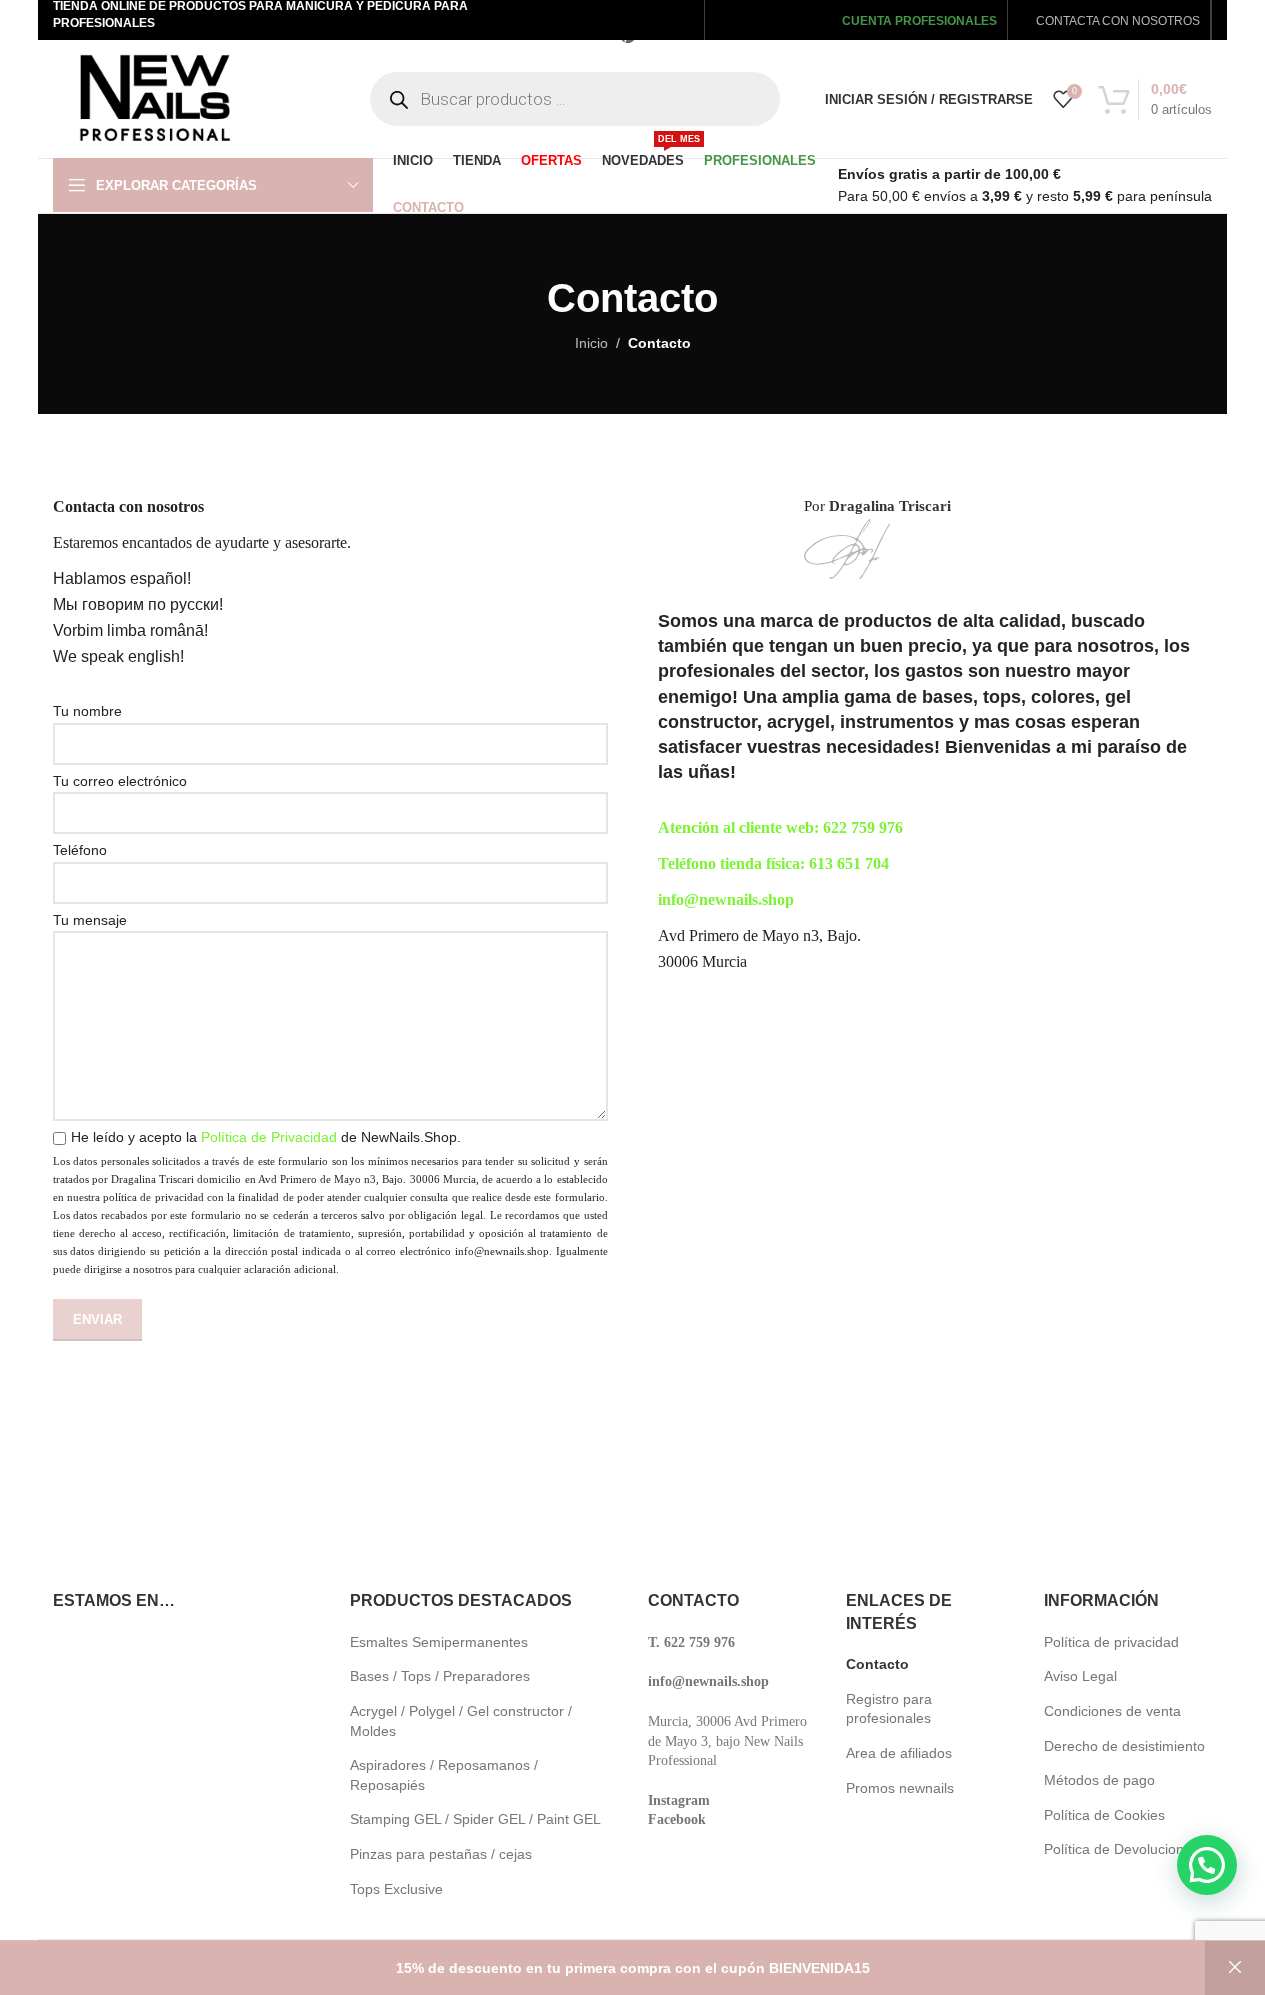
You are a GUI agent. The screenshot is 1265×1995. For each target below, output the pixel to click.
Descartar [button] (1235, 1968)
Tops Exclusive (396, 1889)
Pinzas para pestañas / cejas (441, 1854)
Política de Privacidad (269, 1137)
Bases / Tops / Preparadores (440, 1676)
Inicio (591, 343)
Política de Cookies (1104, 1815)
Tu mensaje (90, 920)
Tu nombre (87, 711)
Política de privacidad (1111, 1642)
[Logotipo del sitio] (154, 98)
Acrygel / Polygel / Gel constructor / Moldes (461, 1721)
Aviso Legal (1080, 1676)
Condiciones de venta (1112, 1711)
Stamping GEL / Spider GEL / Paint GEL (475, 1819)
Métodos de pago (1099, 1780)
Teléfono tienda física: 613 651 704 (773, 863)
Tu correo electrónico (120, 781)
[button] (1207, 1865)
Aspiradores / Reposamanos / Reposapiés (444, 1775)
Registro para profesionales (889, 1709)
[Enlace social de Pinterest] (627, 35)
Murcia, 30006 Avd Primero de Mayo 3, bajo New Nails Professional (727, 1741)
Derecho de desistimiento (1124, 1746)
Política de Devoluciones (1121, 1849)
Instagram (679, 1800)
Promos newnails (900, 1788)
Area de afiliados (899, 1753)
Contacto (877, 1664)
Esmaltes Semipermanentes (439, 1642)
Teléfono (80, 850)
